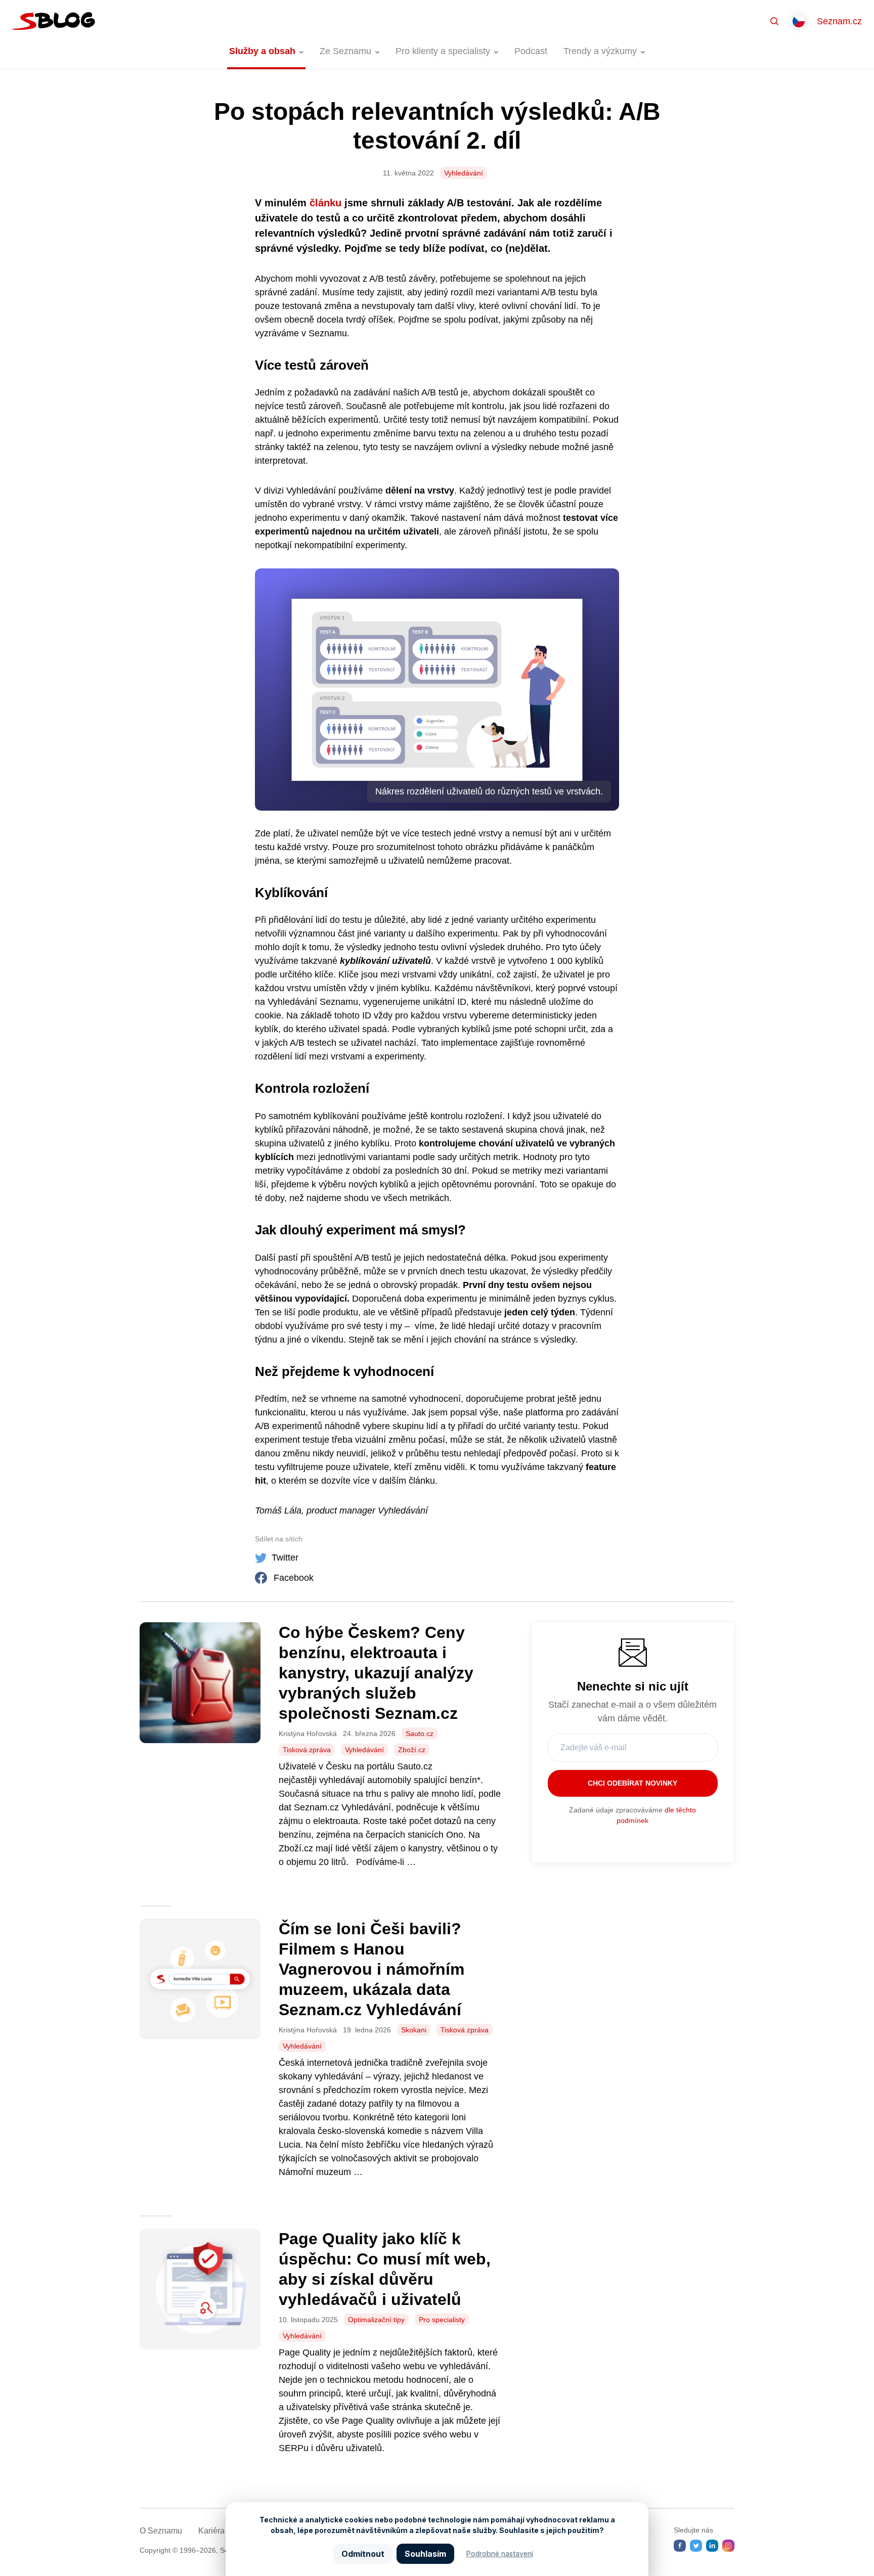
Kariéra (211, 2531)
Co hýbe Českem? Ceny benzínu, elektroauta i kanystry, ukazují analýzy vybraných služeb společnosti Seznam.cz (376, 1673)
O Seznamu (161, 2531)
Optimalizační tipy (376, 2320)
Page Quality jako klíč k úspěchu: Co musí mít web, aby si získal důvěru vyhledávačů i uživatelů (385, 2269)
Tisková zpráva (307, 1750)
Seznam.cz (839, 21)
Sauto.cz (420, 1734)
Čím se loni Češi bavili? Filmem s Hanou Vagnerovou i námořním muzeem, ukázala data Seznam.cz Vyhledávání (372, 1969)
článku (327, 203)
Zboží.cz (412, 1750)
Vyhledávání (464, 173)
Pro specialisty (442, 2320)
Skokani (414, 2030)
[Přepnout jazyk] (799, 21)
